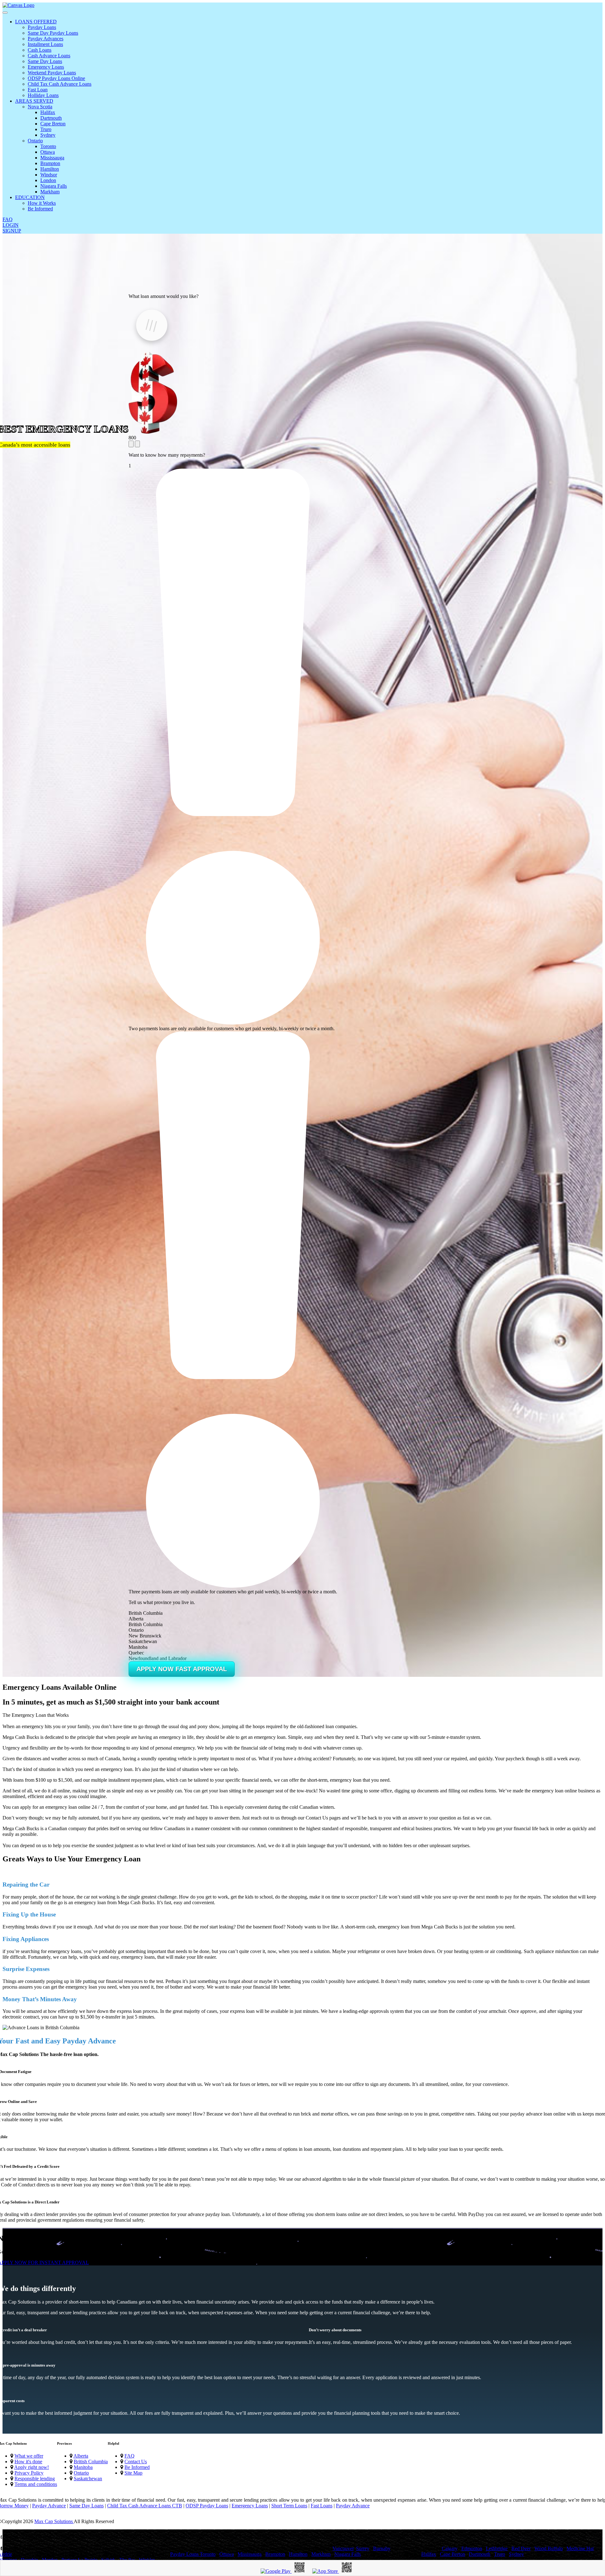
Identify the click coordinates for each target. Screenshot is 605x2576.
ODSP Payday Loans (207, 2506)
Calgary (450, 2548)
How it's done (28, 2462)
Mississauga (250, 2554)
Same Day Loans (86, 2506)
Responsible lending (35, 2479)
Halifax (429, 2554)
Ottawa (227, 2554)
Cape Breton (452, 2554)
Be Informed (137, 2467)
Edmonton (472, 2548)
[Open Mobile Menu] (5, 13)
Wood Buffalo (549, 2548)
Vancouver (343, 2548)
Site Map (133, 2473)
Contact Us (136, 2462)
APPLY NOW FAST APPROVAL (182, 1669)
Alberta (81, 2456)
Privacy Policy (29, 2473)
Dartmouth (480, 2554)
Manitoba (83, 2467)
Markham (321, 2554)
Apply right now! (32, 2467)
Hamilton (298, 2554)
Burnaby (382, 2548)
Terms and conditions (36, 2484)
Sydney (516, 2554)
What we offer (29, 2456)
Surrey (363, 2548)
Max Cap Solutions (54, 2521)
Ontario (81, 2473)
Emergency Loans (250, 2506)
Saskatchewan (88, 2479)
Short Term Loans (289, 2506)
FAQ (130, 2456)
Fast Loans (322, 2506)
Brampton (275, 2554)
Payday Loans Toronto (193, 2554)
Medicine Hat (580, 2548)
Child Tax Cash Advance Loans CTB (145, 2506)
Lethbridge (497, 2548)
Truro (500, 2554)
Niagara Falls (348, 2554)
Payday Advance (49, 2506)
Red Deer (521, 2548)
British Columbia (91, 2462)
